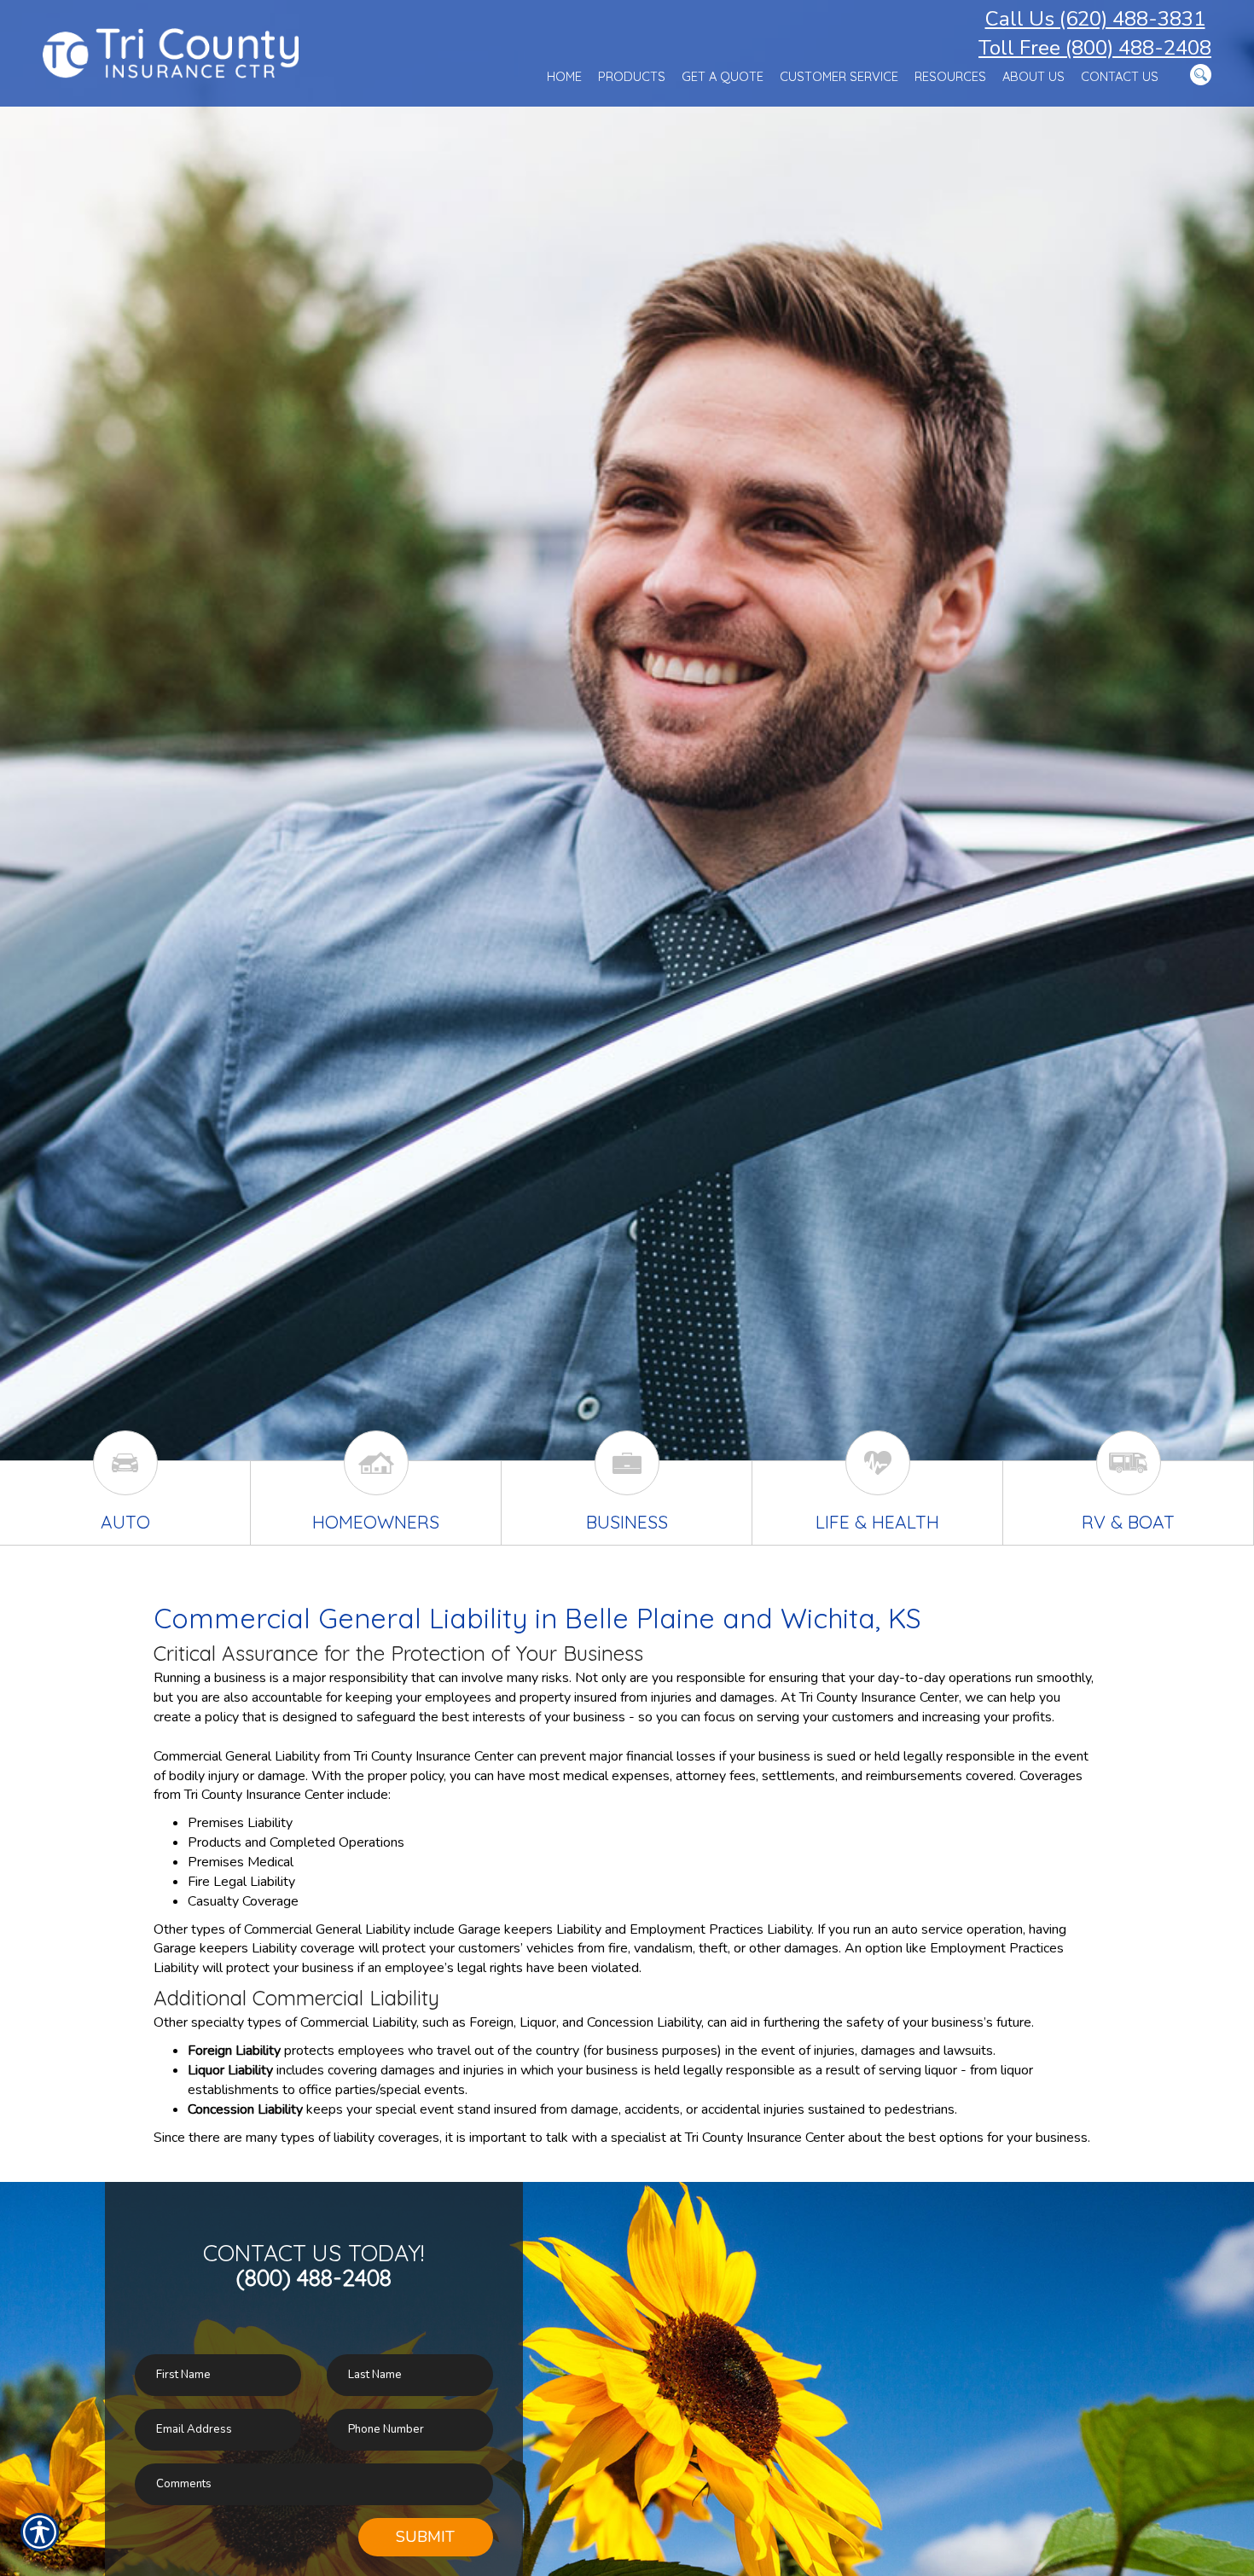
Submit (425, 2537)
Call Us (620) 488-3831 (1095, 19)
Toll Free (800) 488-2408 (1095, 48)
